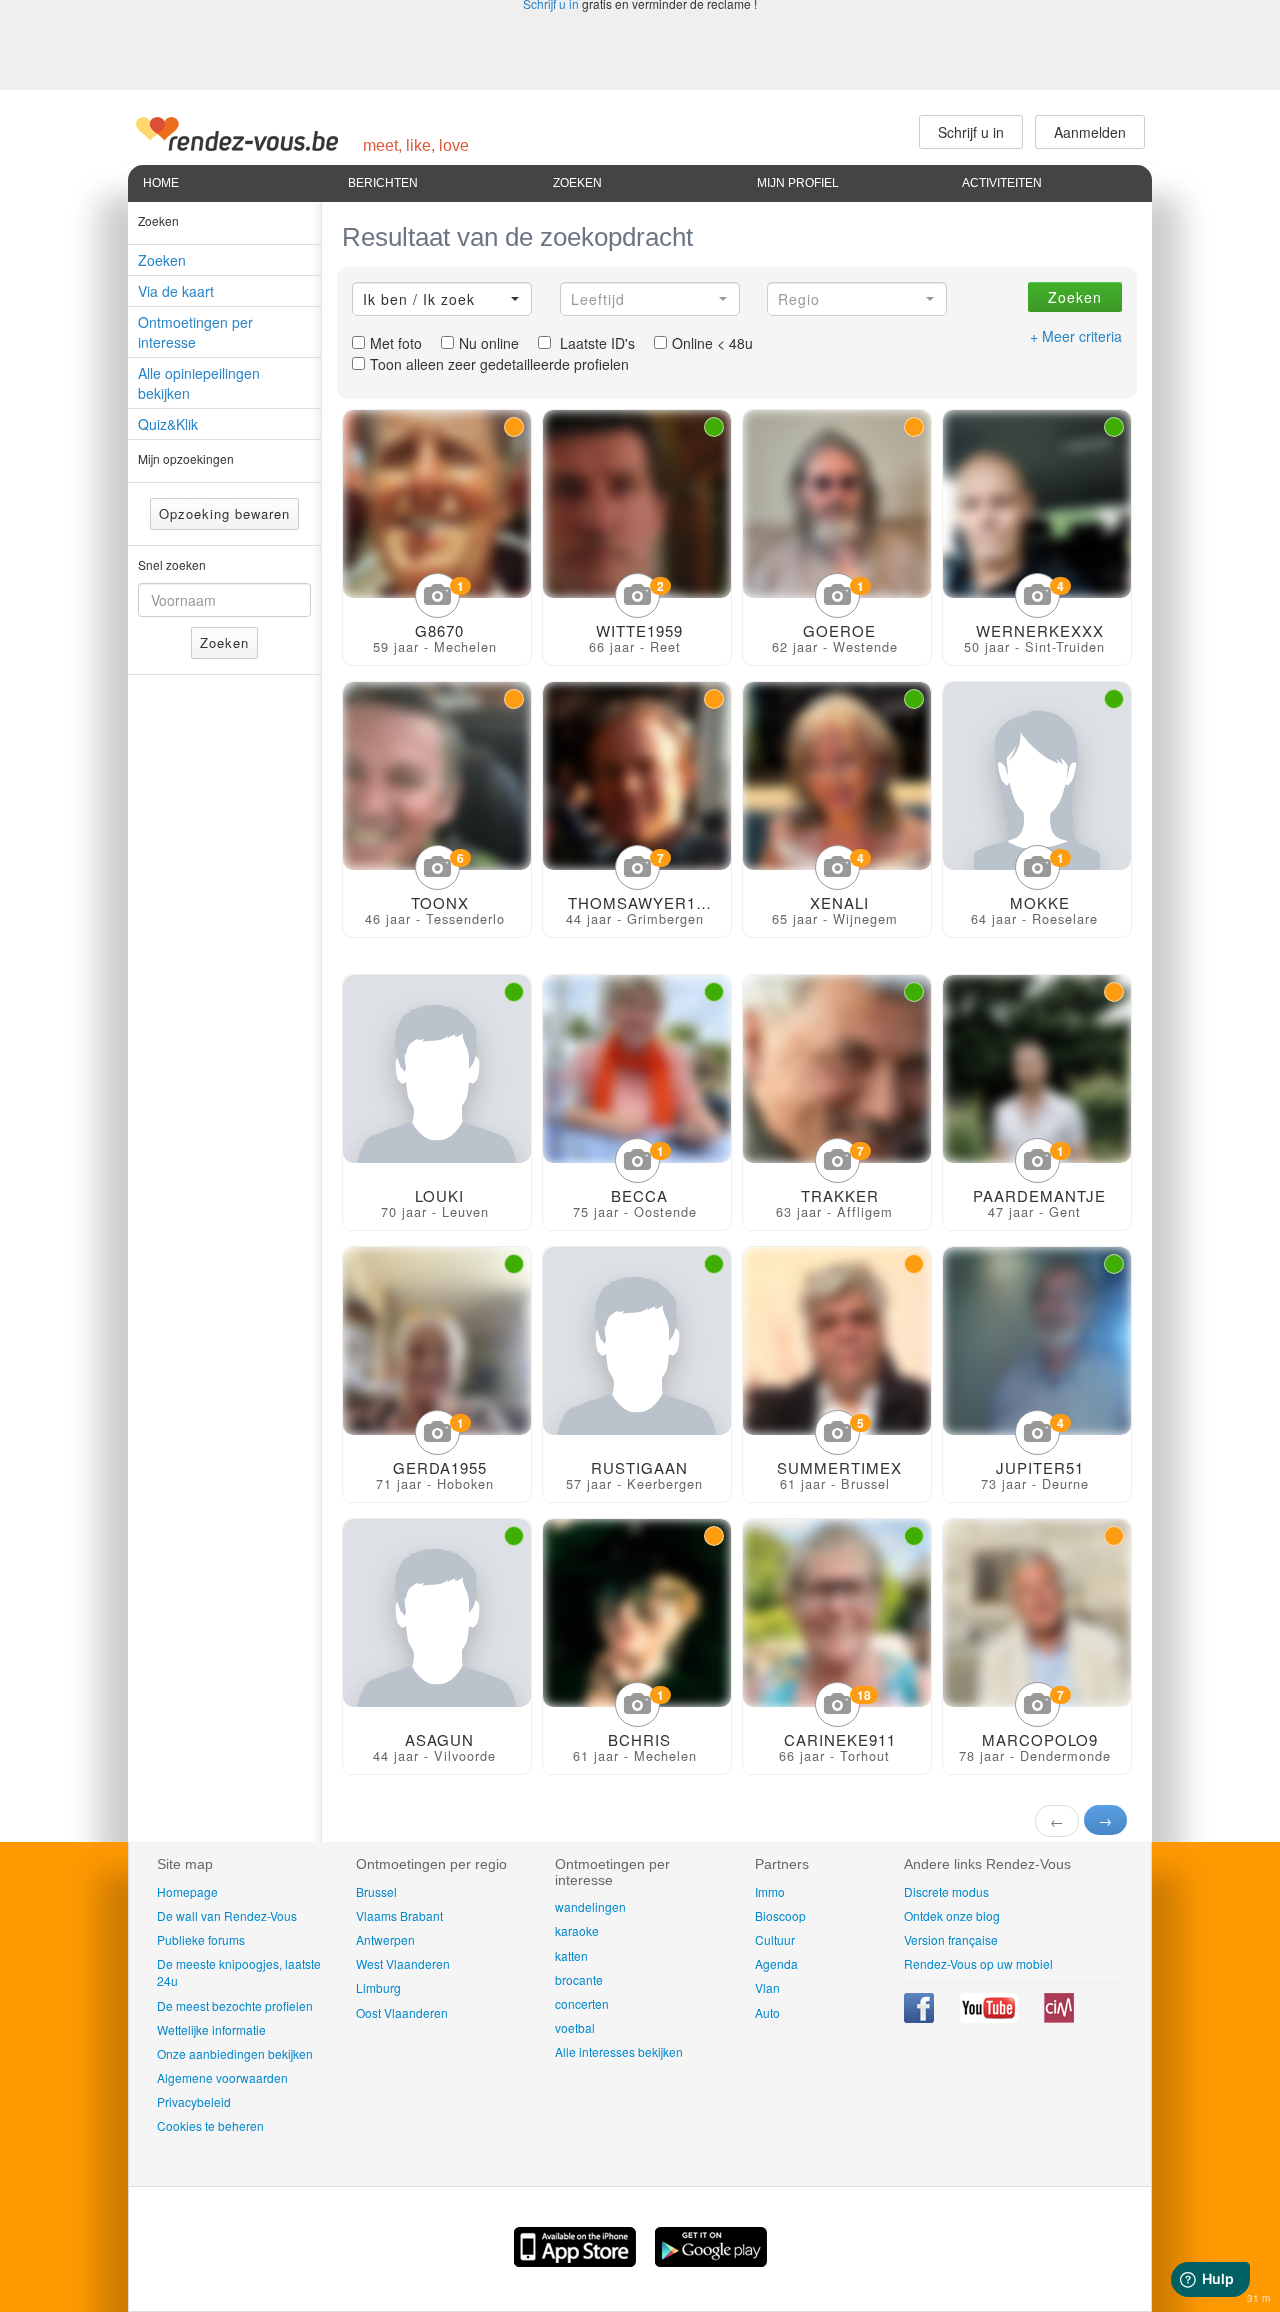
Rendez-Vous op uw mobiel (978, 1963)
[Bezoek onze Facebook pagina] (920, 2017)
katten (571, 1955)
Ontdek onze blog (952, 1915)
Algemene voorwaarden (222, 2077)
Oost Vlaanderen (402, 2012)
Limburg (378, 1987)
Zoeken (577, 183)
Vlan (767, 1987)
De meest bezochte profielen (235, 2005)
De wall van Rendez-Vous (227, 1915)
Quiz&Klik (168, 424)
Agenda (776, 1963)
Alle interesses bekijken (619, 2051)
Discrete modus (946, 1891)
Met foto (396, 343)
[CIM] (1059, 2017)
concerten (582, 2003)
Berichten (383, 183)
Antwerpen (385, 1939)
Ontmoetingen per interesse (195, 332)
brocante (579, 1979)
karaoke (577, 1930)
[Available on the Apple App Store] (577, 2261)
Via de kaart (176, 291)
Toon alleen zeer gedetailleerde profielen (499, 364)
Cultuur (775, 1939)
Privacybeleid (194, 2101)
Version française (951, 1939)
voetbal (575, 2027)
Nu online (489, 343)
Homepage (187, 1891)
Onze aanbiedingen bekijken (235, 2053)
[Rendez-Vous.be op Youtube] (990, 2017)
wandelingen (590, 1906)
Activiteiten (1002, 183)
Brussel (376, 1891)
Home (161, 183)
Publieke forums (201, 1939)
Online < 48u (712, 343)
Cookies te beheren (210, 2125)
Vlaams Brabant (399, 1915)
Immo (770, 1891)
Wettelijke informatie (211, 2029)
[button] (442, 299)
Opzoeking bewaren (224, 513)
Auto (767, 2012)
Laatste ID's (595, 343)
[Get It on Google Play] (711, 2261)
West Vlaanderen (403, 1963)
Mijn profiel (798, 183)
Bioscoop (780, 1915)
